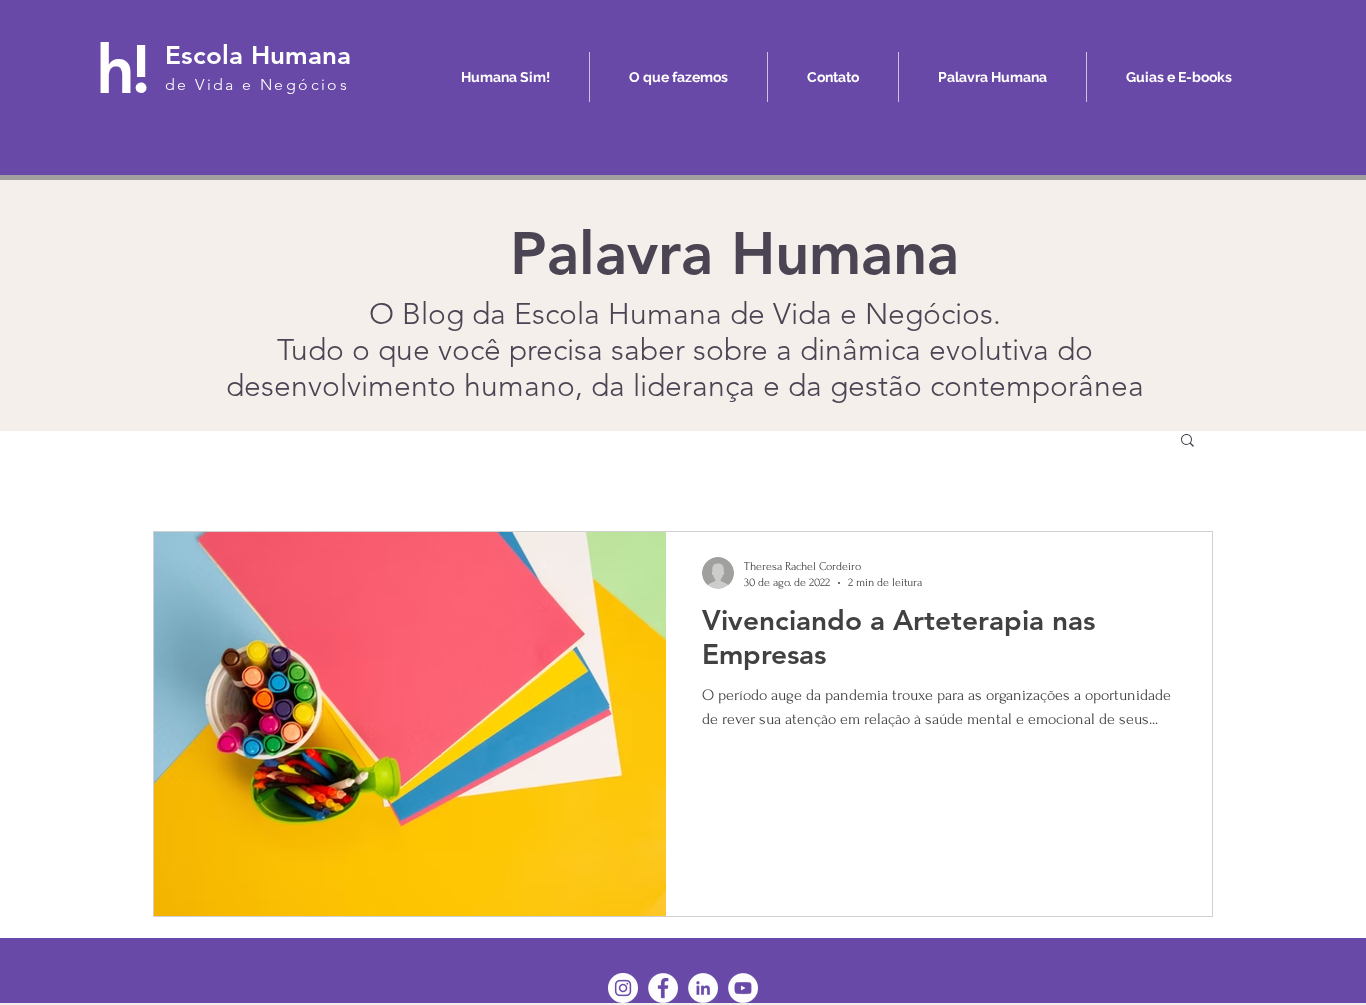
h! (121, 69)
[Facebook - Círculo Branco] (663, 988)
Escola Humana (258, 55)
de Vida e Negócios (257, 84)
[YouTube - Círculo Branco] (743, 988)
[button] (1187, 441)
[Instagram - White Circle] (623, 988)
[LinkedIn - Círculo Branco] (703, 988)
